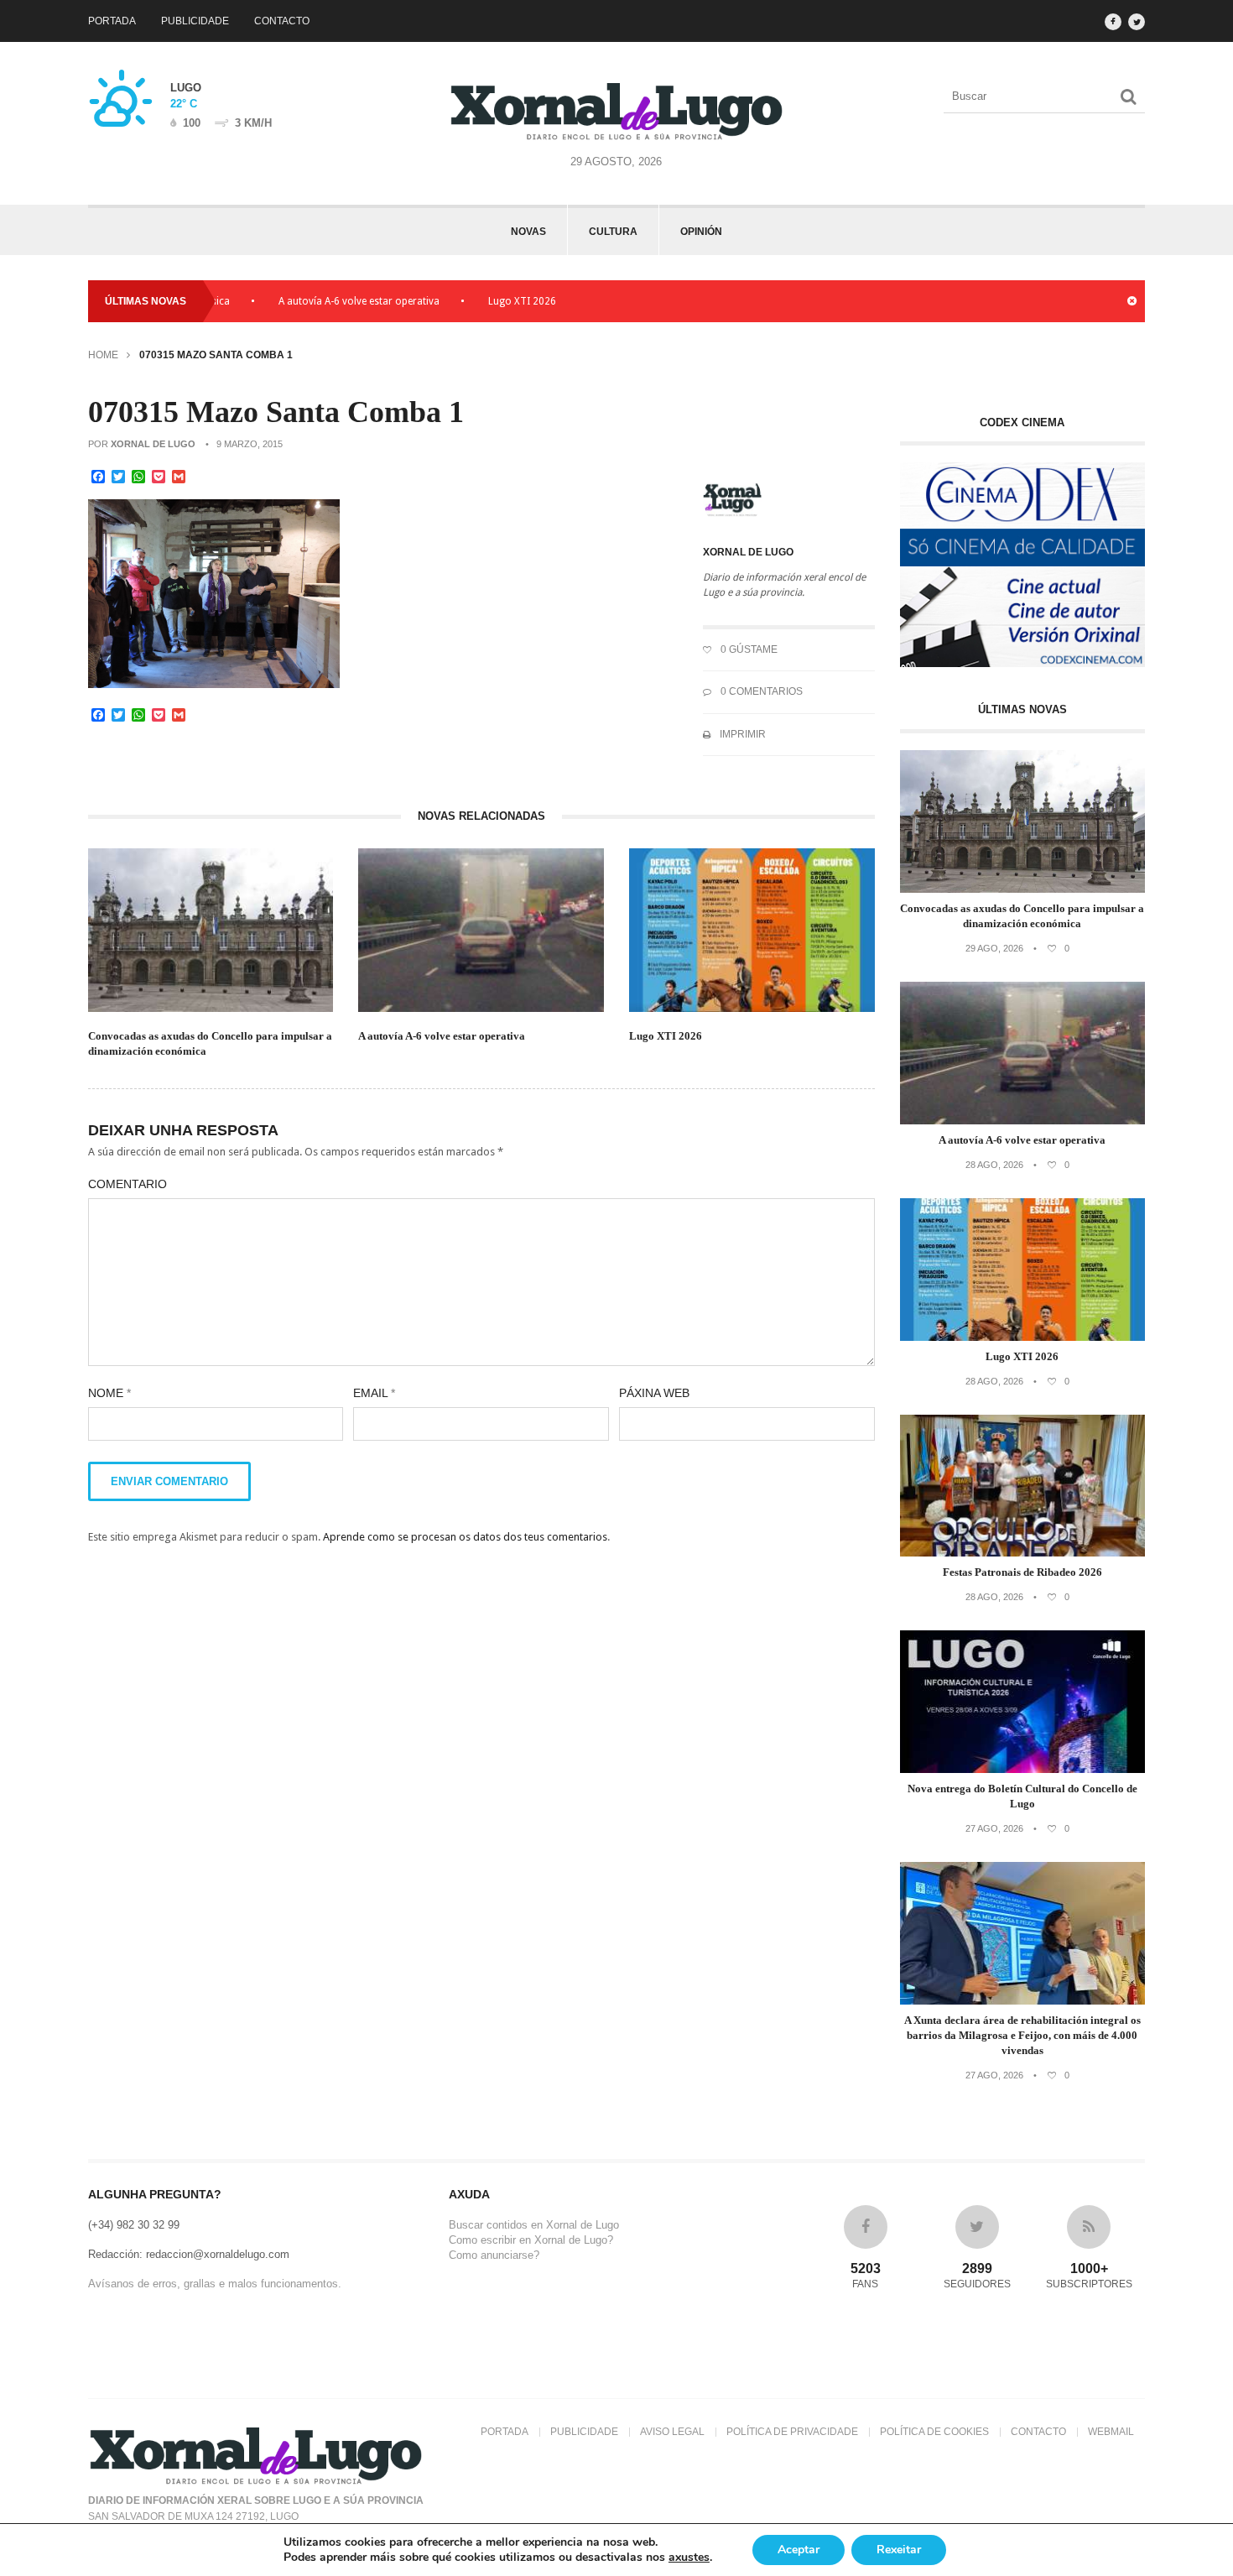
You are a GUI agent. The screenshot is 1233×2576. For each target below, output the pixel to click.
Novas (528, 232)
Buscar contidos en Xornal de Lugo (534, 2225)
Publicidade (195, 21)
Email (374, 1393)
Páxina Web (654, 1393)
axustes (689, 2558)
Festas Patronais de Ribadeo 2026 (1022, 1572)
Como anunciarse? (494, 2255)
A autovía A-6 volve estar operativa (300, 301)
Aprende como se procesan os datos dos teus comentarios (465, 1537)
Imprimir (741, 734)
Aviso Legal (672, 2432)
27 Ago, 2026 (994, 1828)
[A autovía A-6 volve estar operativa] (1023, 1121)
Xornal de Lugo (153, 444)
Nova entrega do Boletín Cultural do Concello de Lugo (1022, 1796)
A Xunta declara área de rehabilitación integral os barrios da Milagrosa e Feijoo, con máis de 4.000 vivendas (1022, 2035)
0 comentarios (760, 691)
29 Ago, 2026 (994, 948)
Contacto (282, 21)
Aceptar (799, 2550)
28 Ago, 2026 (994, 1165)
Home (103, 355)
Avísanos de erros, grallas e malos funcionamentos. (215, 2284)
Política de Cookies (934, 2432)
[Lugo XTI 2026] (1023, 1337)
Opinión (701, 232)
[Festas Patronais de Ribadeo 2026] (1023, 1553)
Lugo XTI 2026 (463, 301)
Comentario (127, 1184)
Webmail (1111, 2432)
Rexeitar (899, 2550)
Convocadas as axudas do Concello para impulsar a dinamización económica (210, 1043)
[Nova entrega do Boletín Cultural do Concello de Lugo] (1023, 1769)
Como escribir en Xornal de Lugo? (531, 2240)
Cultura (613, 232)
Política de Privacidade (792, 2432)
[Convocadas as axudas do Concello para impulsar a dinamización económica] (1023, 889)
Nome (109, 1393)
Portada (112, 21)
